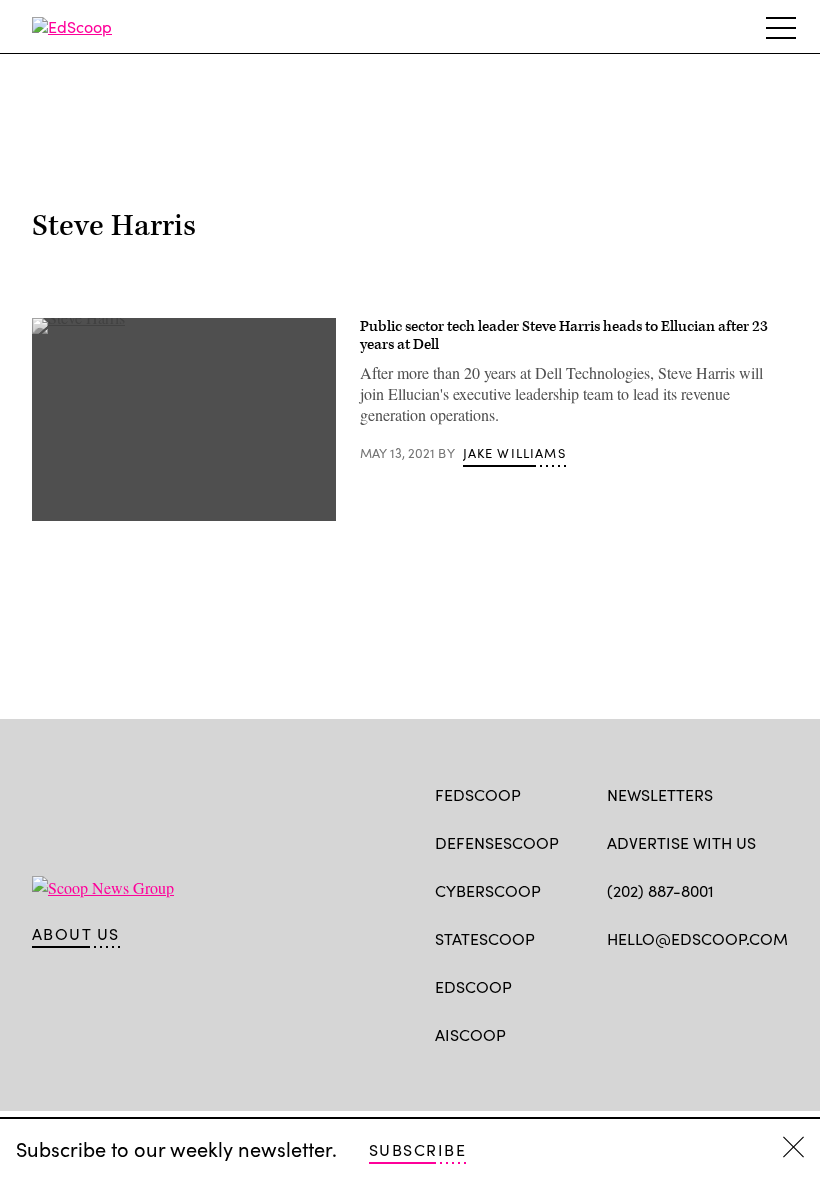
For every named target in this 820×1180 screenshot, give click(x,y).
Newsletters (660, 794)
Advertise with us (681, 842)
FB (616, 985)
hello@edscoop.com (697, 938)
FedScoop (478, 794)
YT (764, 985)
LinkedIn (695, 985)
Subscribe (417, 1149)
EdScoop (473, 986)
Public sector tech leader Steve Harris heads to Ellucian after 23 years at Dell (564, 335)
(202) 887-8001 (660, 890)
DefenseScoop (497, 842)
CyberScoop (488, 890)
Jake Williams (514, 453)
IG (726, 985)
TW (655, 985)
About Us (76, 934)
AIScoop (470, 1034)
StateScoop (485, 938)
